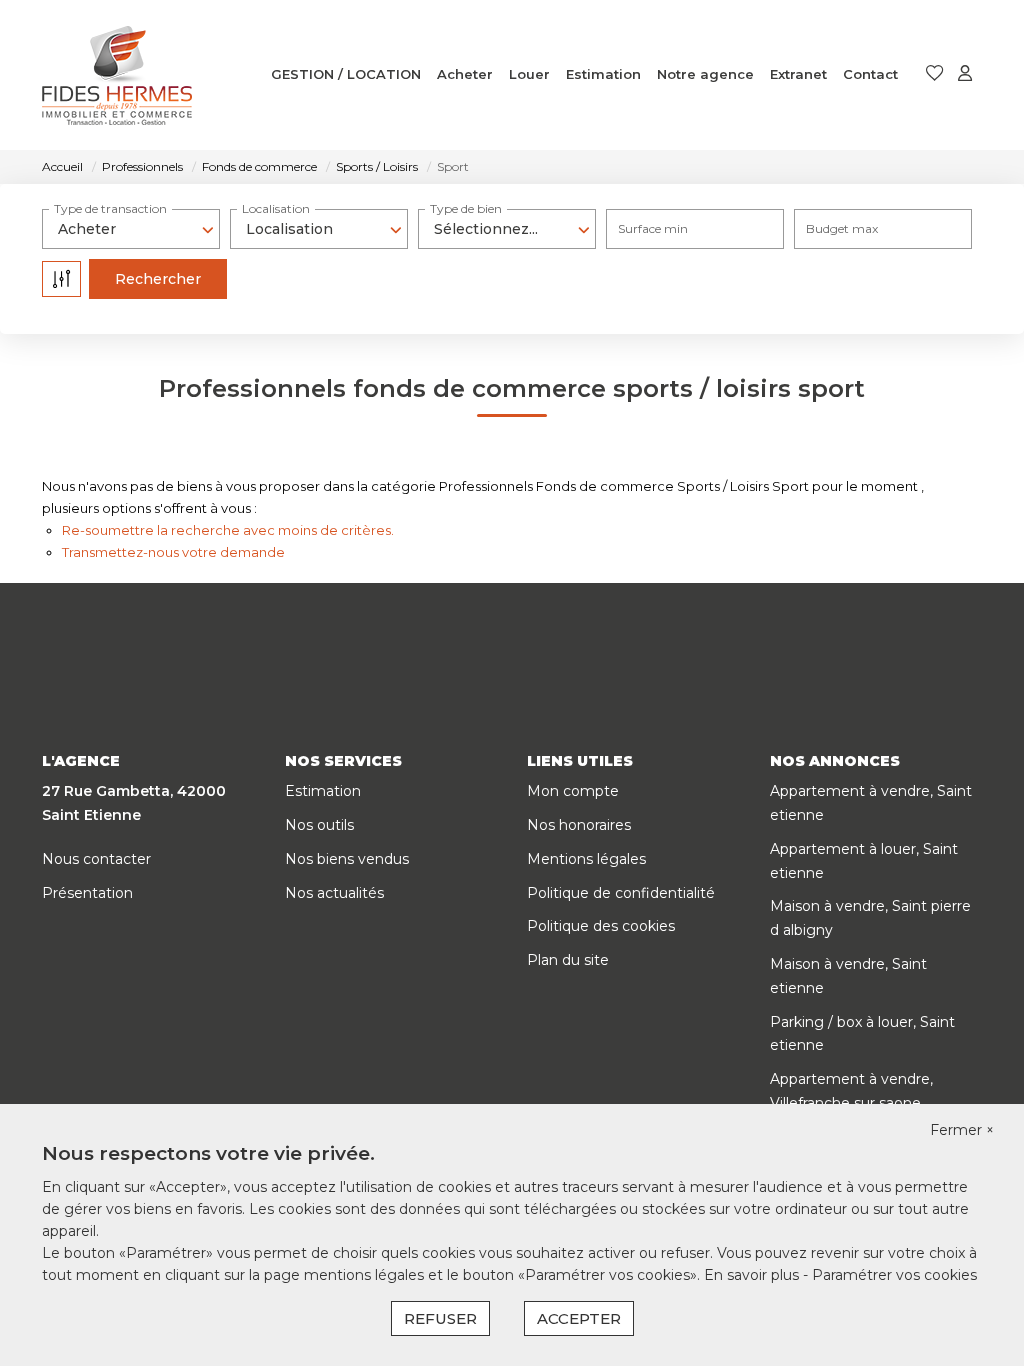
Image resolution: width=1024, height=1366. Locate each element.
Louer (529, 74)
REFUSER (440, 1318)
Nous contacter (96, 859)
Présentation (87, 893)
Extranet (798, 74)
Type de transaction (110, 208)
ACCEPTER (579, 1318)
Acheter (465, 74)
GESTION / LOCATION (346, 74)
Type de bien (466, 208)
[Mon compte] (965, 74)
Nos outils (319, 825)
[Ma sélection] (935, 74)
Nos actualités (334, 893)
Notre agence (705, 74)
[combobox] (131, 229)
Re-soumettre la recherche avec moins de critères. (228, 530)
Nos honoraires (579, 825)
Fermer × (962, 1130)
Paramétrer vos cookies (894, 1275)
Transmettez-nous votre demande (173, 552)
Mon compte (573, 791)
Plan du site (568, 960)
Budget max (842, 228)
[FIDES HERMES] (117, 75)
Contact (870, 74)
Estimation (603, 74)
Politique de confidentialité (621, 893)
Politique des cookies (601, 926)
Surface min (653, 228)
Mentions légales (586, 859)
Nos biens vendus (347, 859)
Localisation (276, 208)
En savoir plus (753, 1275)
